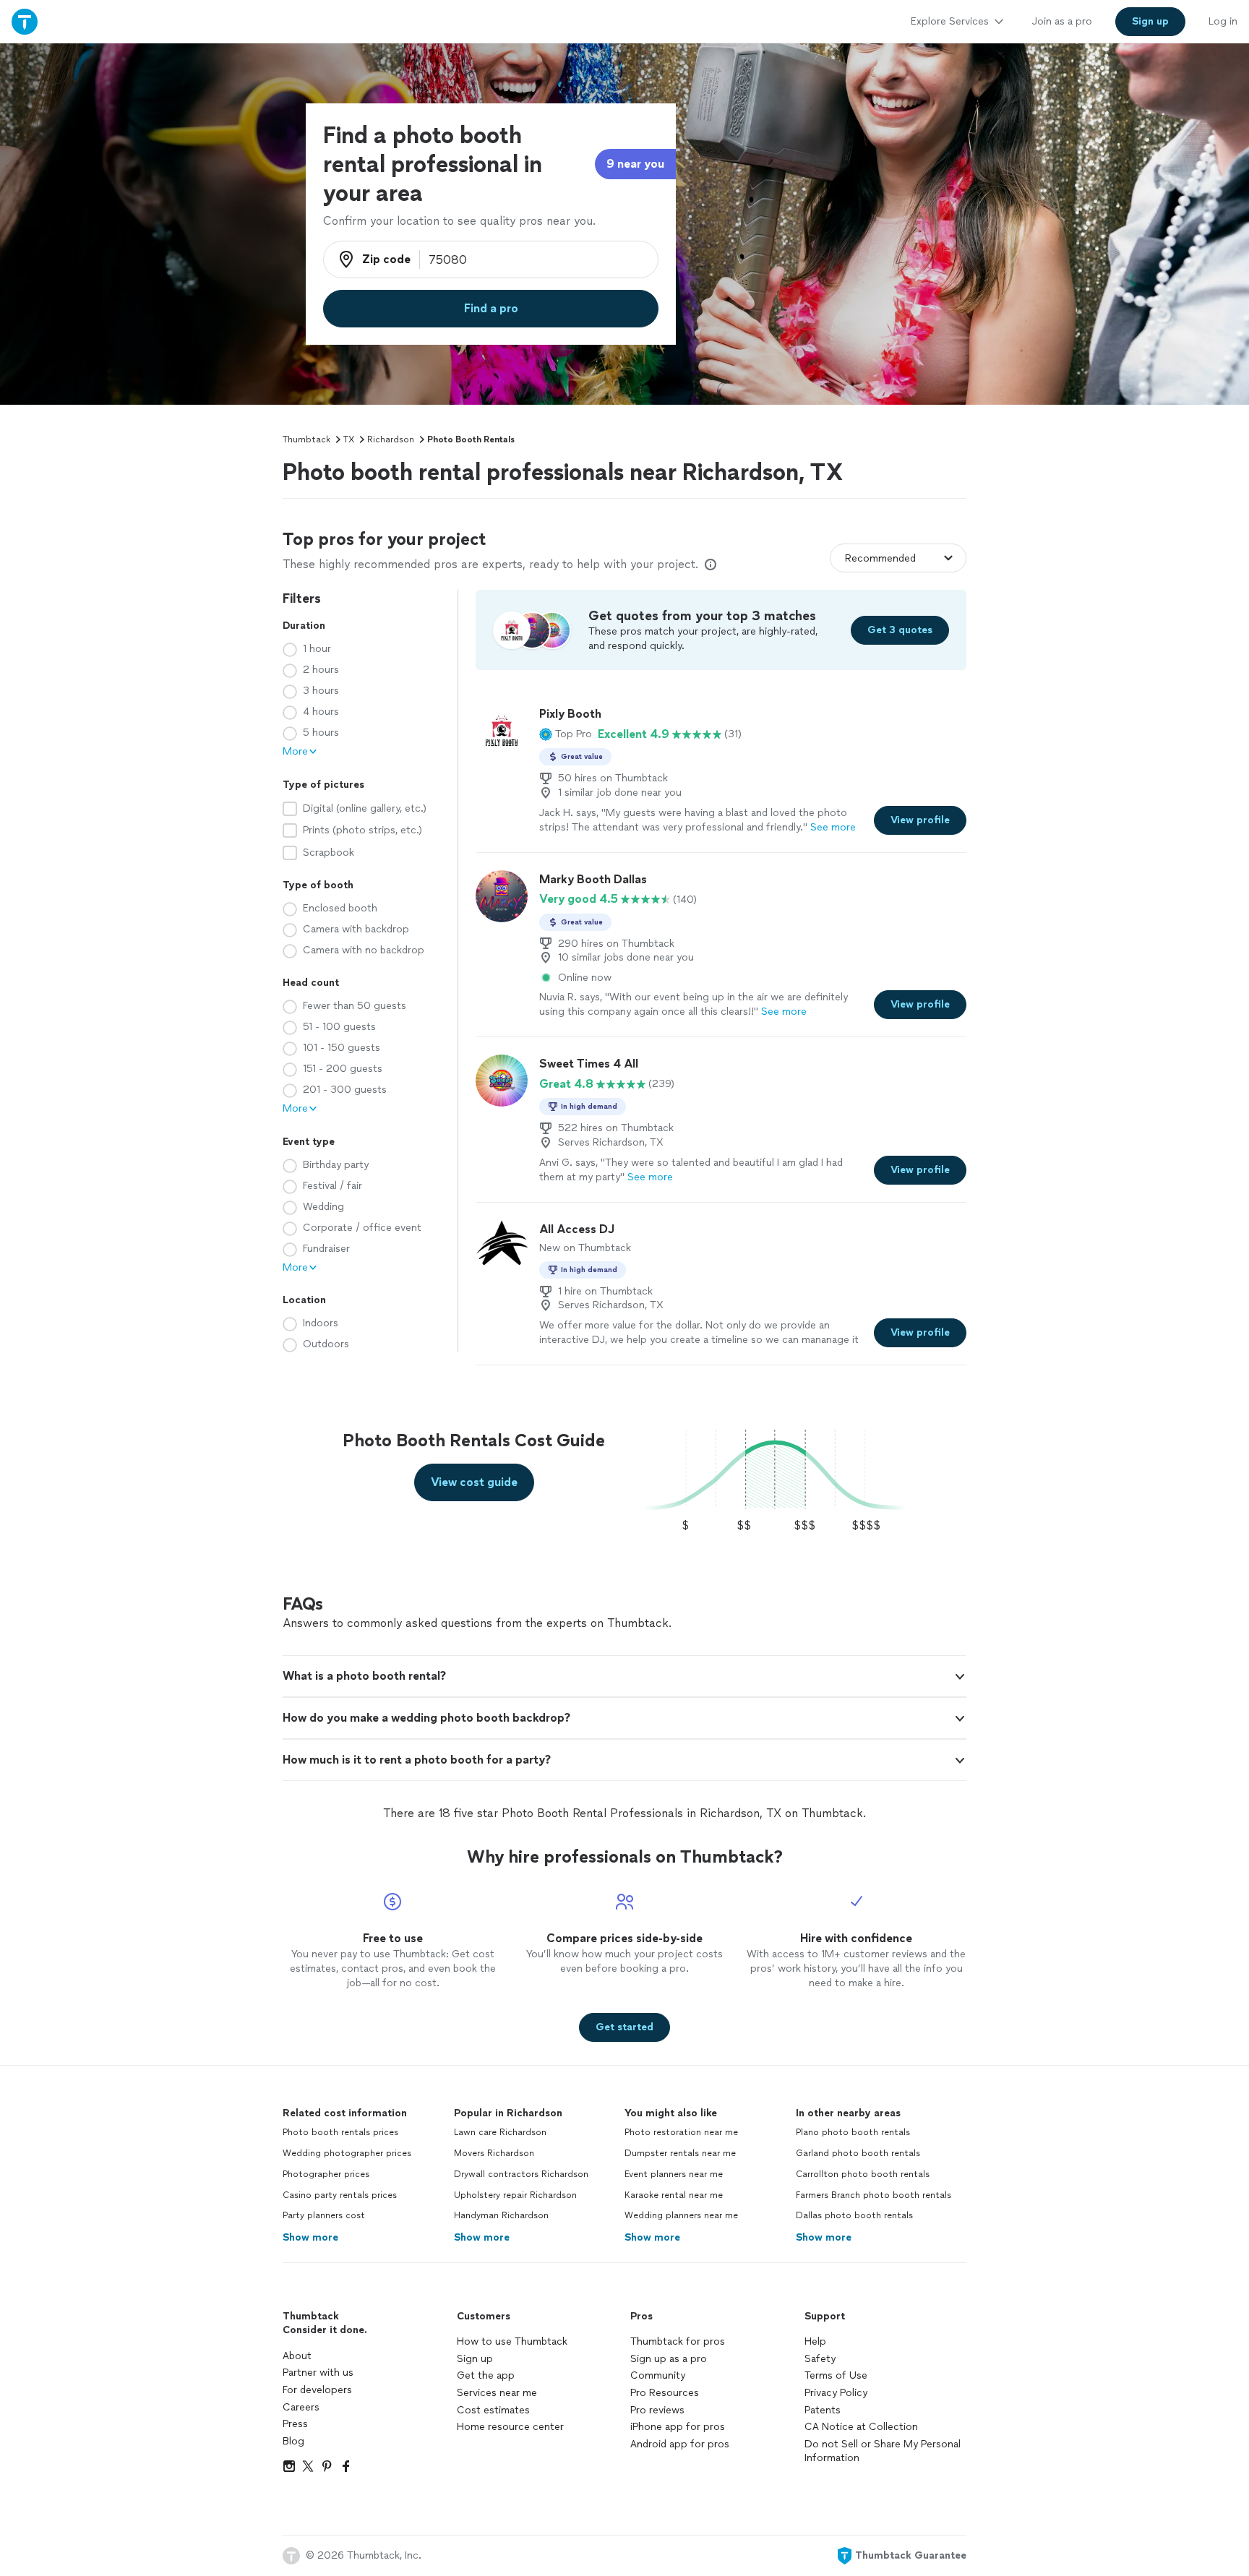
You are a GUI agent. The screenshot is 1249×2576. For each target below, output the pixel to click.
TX (349, 439)
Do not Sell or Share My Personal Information (883, 2451)
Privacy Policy (836, 2393)
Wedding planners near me (681, 2215)
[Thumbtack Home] (25, 21)
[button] (566, 734)
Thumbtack (306, 439)
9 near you (635, 164)
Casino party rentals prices (340, 2195)
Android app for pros (680, 2444)
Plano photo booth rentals (853, 2132)
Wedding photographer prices (347, 2153)
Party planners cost (324, 2215)
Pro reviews (657, 2410)
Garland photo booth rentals (858, 2153)
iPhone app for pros (678, 2427)
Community (658, 2375)
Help (815, 2341)
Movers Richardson (494, 2153)
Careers (301, 2407)
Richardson (391, 439)
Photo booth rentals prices (340, 2132)
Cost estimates (493, 2410)
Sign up (475, 2359)
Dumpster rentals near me (680, 2153)
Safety (820, 2359)
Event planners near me (674, 2174)
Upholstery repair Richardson (515, 2195)
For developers (317, 2390)
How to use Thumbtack (512, 2341)
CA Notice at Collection (861, 2427)
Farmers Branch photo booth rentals (874, 2195)
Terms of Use (836, 2375)
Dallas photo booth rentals (854, 2215)
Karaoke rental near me (674, 2195)
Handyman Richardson (501, 2215)
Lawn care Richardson (500, 2132)
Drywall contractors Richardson (521, 2174)
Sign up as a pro (669, 2359)
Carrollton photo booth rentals (863, 2174)
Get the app (486, 2375)
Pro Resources (665, 2393)
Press (295, 2424)
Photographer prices (326, 2174)
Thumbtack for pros (678, 2341)
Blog (293, 2441)
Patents (823, 2410)
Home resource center (510, 2427)
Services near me (497, 2393)
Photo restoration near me (681, 2132)
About (297, 2356)
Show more (310, 2237)
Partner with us (318, 2373)
